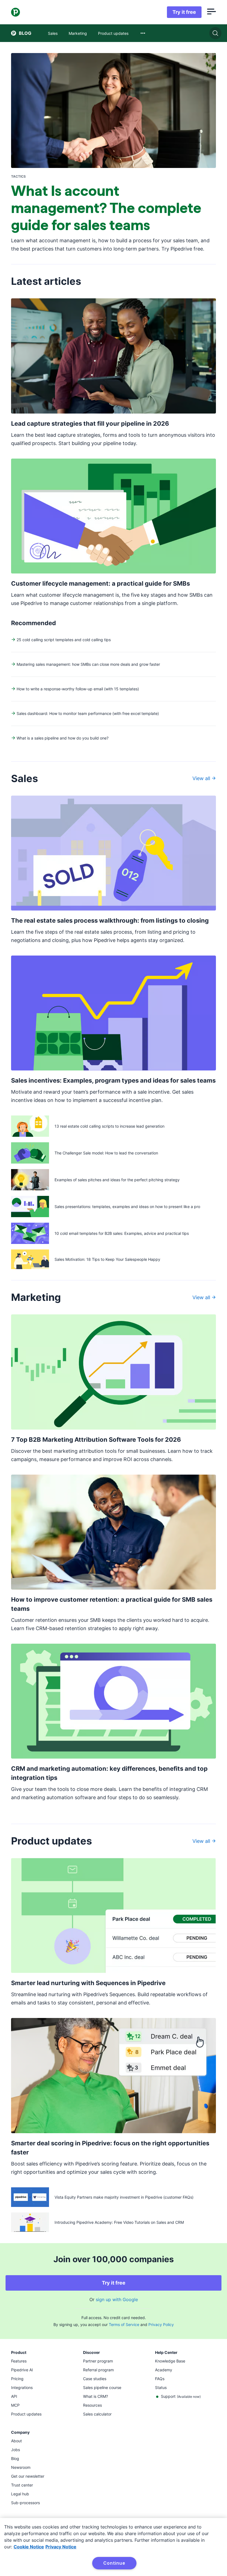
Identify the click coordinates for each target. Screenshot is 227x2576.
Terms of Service (124, 2324)
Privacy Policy (161, 2324)
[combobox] (143, 33)
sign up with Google (117, 2299)
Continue (114, 2563)
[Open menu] (211, 12)
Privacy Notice (61, 2547)
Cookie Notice (29, 2547)
